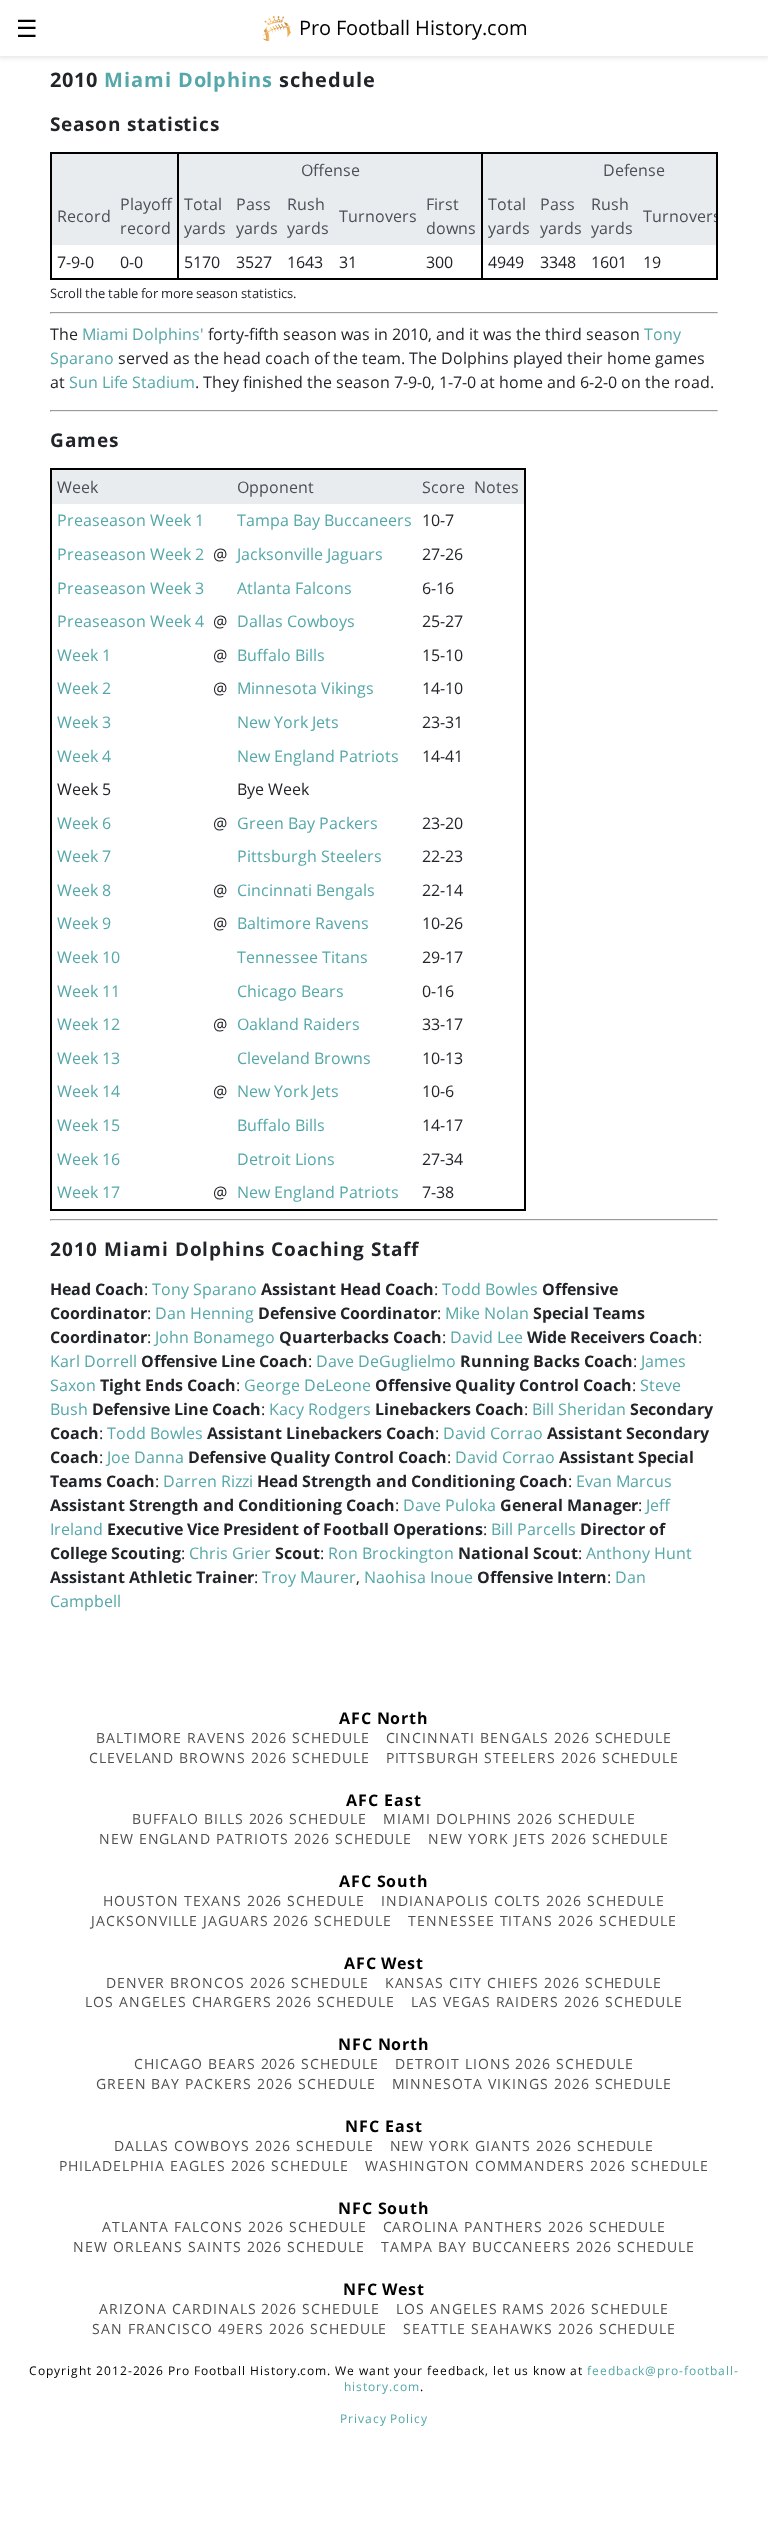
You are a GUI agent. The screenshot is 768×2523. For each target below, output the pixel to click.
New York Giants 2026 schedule (522, 2145)
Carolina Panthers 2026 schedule (525, 2226)
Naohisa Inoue (418, 1577)
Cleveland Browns (304, 1058)
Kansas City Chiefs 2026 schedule (524, 1982)
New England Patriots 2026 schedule (256, 1838)
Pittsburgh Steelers (309, 856)
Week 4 (84, 756)
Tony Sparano (204, 1289)
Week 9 (84, 923)
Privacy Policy (384, 2418)
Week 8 (84, 890)
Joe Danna (145, 1457)
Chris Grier (230, 1553)
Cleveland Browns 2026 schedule (229, 1757)
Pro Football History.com (413, 27)
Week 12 (88, 1024)
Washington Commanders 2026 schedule (537, 2165)
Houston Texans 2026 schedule (234, 1900)
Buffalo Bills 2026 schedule (249, 1818)
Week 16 (88, 1159)
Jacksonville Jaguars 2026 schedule (241, 1920)
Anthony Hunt (639, 1553)
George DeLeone (307, 1385)
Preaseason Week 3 (130, 588)
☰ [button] (27, 27)
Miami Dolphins (188, 79)
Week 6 (84, 823)
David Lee (486, 1337)
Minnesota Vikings (305, 688)
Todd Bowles (490, 1289)
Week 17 (88, 1192)
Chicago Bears (290, 991)
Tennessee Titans (302, 957)
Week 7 (84, 856)
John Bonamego (215, 1337)
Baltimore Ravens (303, 923)
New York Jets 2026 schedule (548, 1838)
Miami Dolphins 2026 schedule (509, 1818)
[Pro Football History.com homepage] (277, 27)
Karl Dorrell (93, 1361)
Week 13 (88, 1058)
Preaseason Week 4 (130, 621)
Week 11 (88, 991)
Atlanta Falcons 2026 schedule (234, 2226)
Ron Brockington (391, 1553)
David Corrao (493, 1433)
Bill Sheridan (579, 1409)
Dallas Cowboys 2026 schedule (244, 2145)
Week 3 (84, 722)
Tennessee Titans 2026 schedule (542, 1920)
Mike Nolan (487, 1313)
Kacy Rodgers (320, 1409)
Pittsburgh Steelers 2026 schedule (533, 1757)
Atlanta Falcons (294, 588)
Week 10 (88, 957)
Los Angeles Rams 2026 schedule (532, 2308)
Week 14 (88, 1091)
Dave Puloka (449, 1505)
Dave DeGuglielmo (386, 1361)
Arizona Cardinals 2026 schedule (239, 2308)
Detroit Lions (286, 1159)
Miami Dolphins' (143, 334)
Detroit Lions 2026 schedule (514, 2063)
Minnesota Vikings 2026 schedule (532, 2083)
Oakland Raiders (298, 1024)
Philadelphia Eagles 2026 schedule (204, 2165)
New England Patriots (318, 756)
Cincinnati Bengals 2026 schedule (529, 1737)
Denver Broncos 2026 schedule (237, 1982)
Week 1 (84, 655)
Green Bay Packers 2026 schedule (236, 2083)
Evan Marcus (624, 1481)
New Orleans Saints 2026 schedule (219, 2246)
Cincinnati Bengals (306, 890)
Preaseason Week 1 (130, 520)
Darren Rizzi (208, 1481)
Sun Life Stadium (132, 382)
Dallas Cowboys (296, 621)
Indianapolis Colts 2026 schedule (523, 1900)
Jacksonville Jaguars (310, 554)
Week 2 (84, 688)
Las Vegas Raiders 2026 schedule (547, 2001)
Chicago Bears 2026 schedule (256, 2063)
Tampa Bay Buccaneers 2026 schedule (538, 2246)
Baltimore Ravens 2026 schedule (233, 1737)
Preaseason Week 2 (130, 554)
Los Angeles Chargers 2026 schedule (240, 2001)
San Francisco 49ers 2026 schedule (240, 2328)
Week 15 (88, 1125)
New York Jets (288, 722)
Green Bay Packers (307, 823)
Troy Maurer (309, 1577)
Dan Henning (204, 1313)
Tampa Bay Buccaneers (324, 520)
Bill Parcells (533, 1529)
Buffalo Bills (281, 655)
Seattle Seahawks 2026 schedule (539, 2328)
